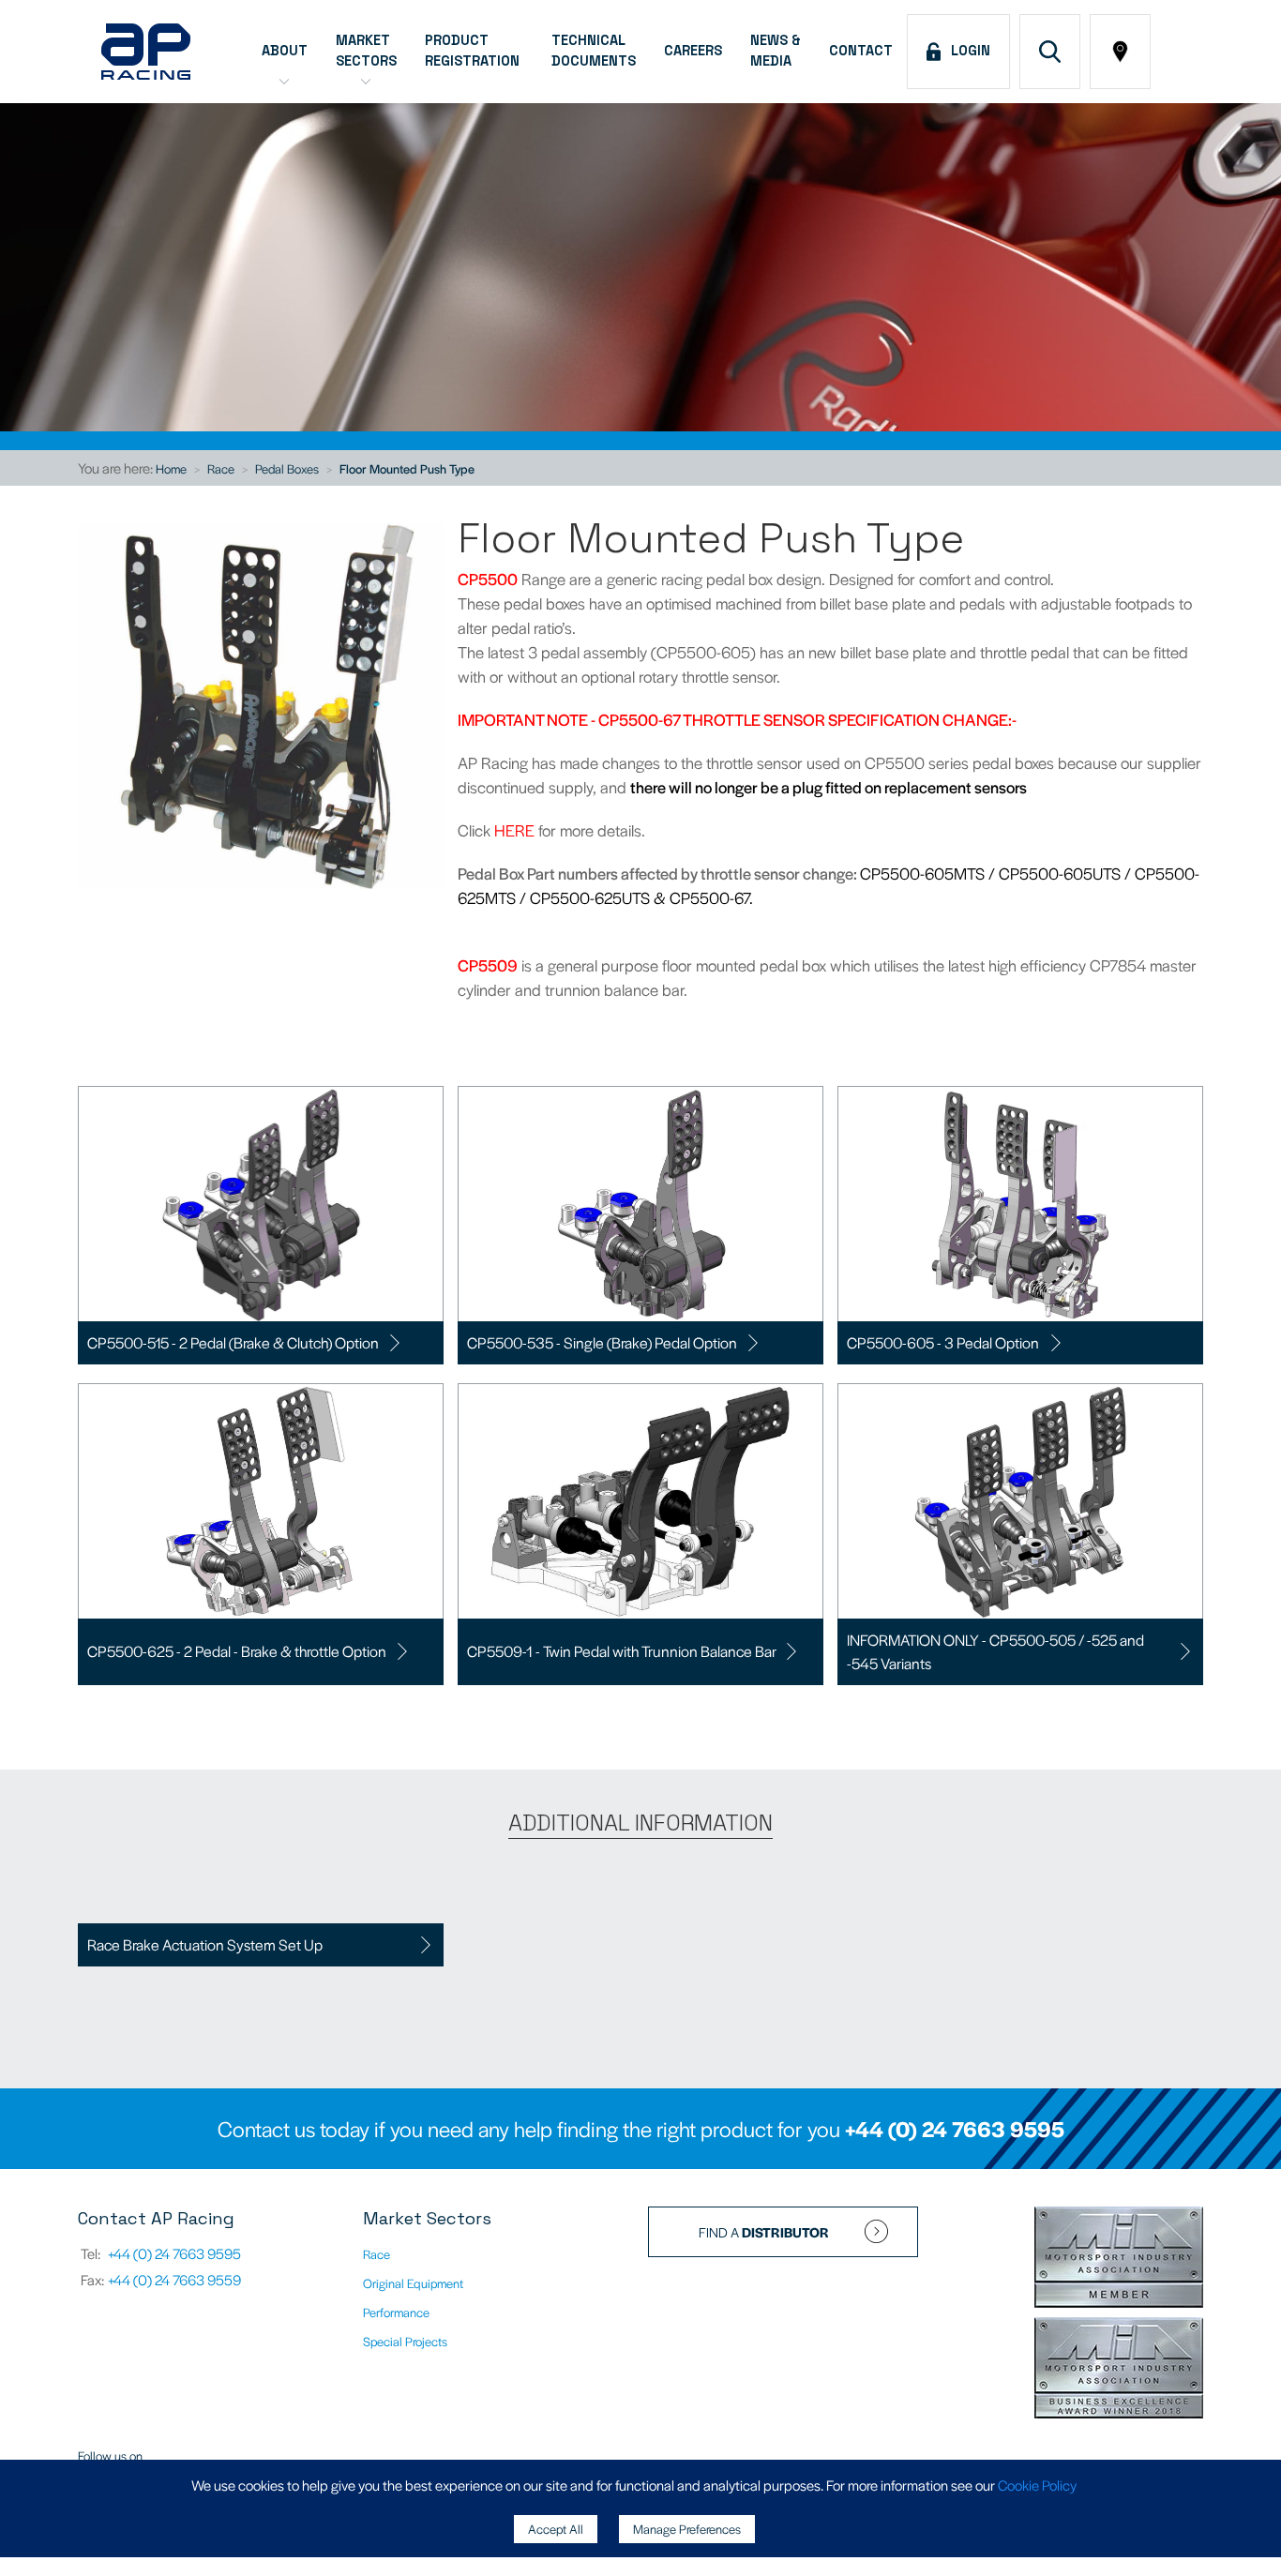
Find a (764, 2232)
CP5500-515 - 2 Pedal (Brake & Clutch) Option (233, 1342)
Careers (693, 51)
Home (171, 468)
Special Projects (405, 2341)
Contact (861, 51)
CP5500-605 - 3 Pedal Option (943, 1342)
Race (221, 468)
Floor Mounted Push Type (407, 468)
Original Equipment (413, 2283)
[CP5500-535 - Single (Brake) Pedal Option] (640, 1204)
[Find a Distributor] (1120, 52)
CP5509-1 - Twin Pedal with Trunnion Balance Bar (622, 1651)
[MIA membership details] (1119, 2259)
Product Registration (474, 51)
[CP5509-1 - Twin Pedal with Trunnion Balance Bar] (640, 1501)
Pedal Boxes (287, 468)
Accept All (556, 2529)
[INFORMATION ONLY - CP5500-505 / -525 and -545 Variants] (1020, 1501)
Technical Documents (594, 51)
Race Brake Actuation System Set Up (205, 1944)
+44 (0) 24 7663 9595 (955, 2129)
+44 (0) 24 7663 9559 (174, 2279)
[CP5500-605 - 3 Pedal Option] (1020, 1204)
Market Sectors (366, 51)
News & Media (776, 51)
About (285, 51)
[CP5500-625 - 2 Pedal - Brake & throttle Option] (261, 1501)
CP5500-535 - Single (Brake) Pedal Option (602, 1342)
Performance (396, 2312)
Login (967, 51)
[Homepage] (146, 52)
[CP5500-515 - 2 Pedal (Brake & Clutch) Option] (261, 1204)
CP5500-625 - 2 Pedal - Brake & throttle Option (237, 1651)
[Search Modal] (1050, 52)
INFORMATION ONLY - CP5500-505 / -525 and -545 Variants (995, 1652)
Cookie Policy (1037, 2485)
